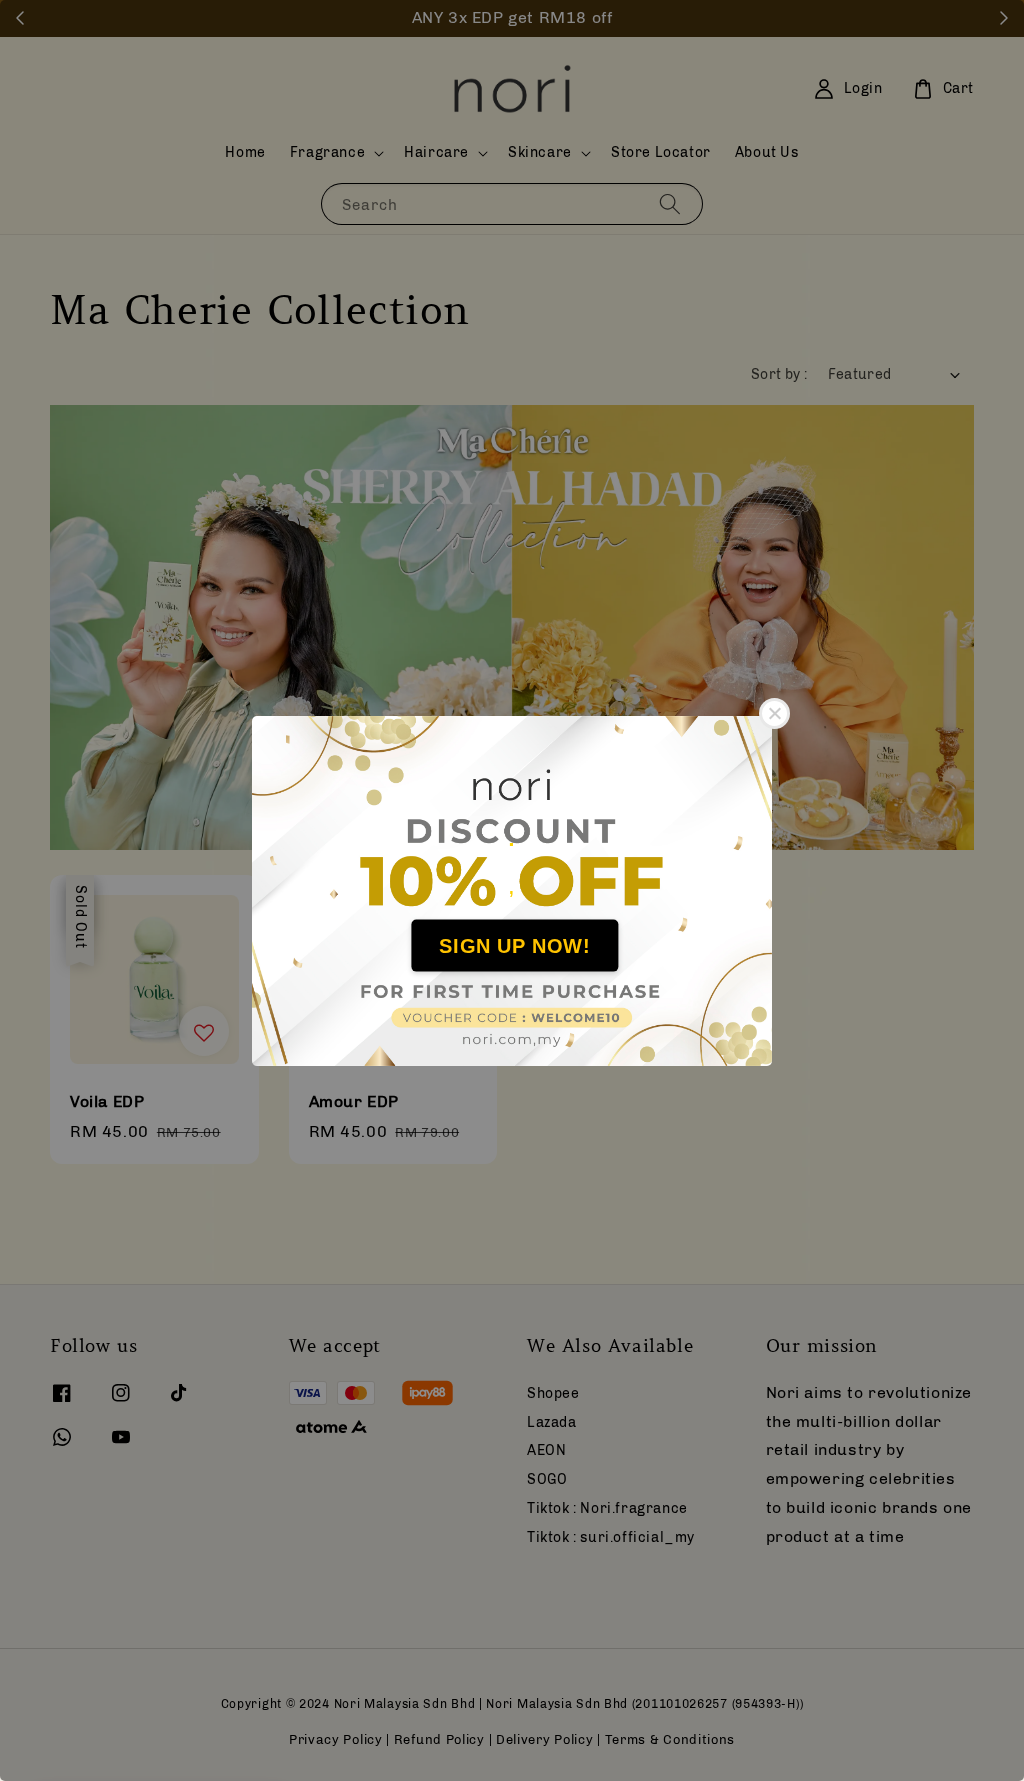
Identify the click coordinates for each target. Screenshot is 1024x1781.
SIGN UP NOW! (514, 946)
